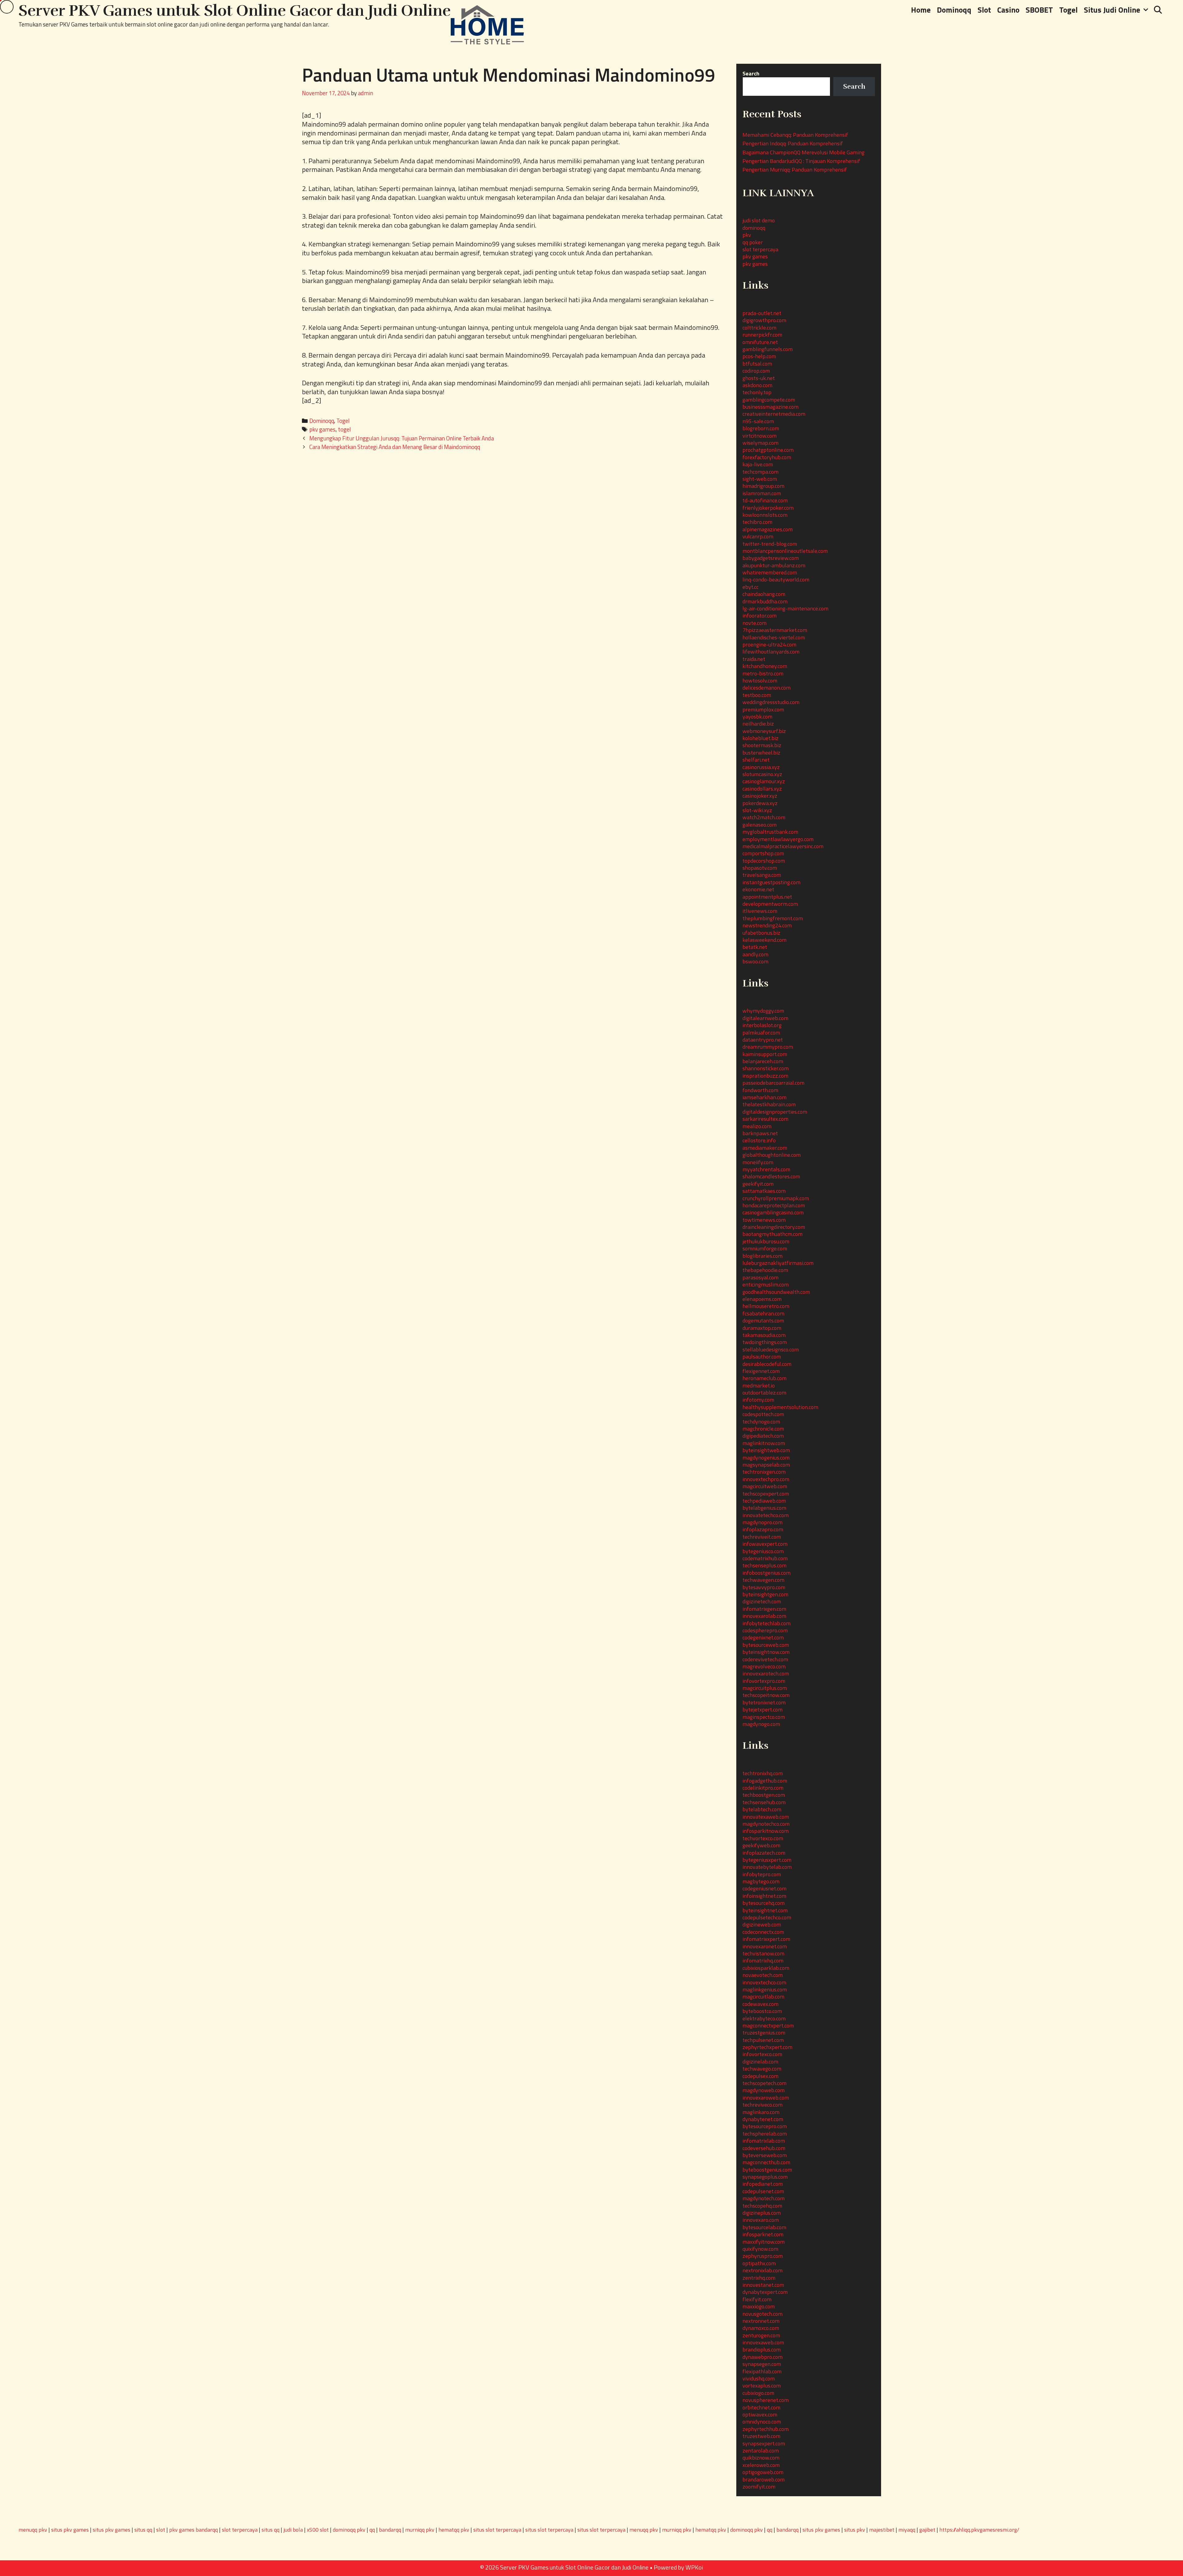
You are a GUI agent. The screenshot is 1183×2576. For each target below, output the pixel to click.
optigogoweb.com (763, 2472)
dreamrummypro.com (768, 1047)
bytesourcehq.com (764, 1903)
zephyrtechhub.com (766, 2429)
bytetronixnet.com (764, 1702)
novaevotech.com (763, 1975)
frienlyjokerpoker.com (768, 508)
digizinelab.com (760, 2062)
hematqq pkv (454, 2530)
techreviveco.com (762, 2105)
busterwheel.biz (761, 753)
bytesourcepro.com (765, 2126)
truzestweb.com (761, 2436)
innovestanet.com (763, 2285)
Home (921, 10)
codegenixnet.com (763, 1637)
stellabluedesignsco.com (771, 1349)
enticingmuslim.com (766, 1284)
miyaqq (907, 2530)
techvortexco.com (763, 1838)
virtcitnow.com (760, 436)
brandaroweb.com (764, 2479)
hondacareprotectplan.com (774, 1205)
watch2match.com (764, 817)
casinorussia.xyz (761, 767)
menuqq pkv (33, 2530)
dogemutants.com (763, 1320)
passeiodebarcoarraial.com (773, 1083)
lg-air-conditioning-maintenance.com (785, 608)
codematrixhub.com (765, 1558)
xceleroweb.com (761, 2465)
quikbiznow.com (761, 2458)
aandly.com (755, 954)
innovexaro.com (761, 2220)
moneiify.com (758, 1162)
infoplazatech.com (764, 1853)
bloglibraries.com (762, 1256)
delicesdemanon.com (766, 688)
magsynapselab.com (766, 1465)
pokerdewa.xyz (760, 803)
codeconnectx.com (763, 1932)
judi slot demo (759, 220)
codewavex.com (760, 2004)
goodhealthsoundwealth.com (776, 1292)
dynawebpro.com (762, 2357)
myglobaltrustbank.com (770, 832)
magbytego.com (761, 1881)
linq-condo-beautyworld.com (776, 579)
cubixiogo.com (758, 2393)
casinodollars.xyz (762, 789)
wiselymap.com (760, 443)
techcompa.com (760, 472)
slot (161, 2530)
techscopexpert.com (766, 1494)
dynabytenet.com (763, 2119)
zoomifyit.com (759, 2487)
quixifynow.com (760, 2249)
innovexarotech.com (766, 1673)
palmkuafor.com (761, 1033)
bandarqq (390, 2530)
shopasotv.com (760, 868)
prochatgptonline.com (768, 450)
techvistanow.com (763, 1953)
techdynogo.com (761, 1422)
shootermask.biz (762, 745)
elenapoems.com (762, 1299)
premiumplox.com (763, 709)
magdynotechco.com (766, 1824)
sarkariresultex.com (765, 1119)
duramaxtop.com (762, 1328)
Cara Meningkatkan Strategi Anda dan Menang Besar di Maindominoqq (395, 447)
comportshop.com (763, 853)
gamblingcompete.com (769, 400)
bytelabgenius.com (764, 1508)
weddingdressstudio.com (771, 702)
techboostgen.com (764, 1795)
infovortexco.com (762, 2054)
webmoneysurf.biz (764, 731)
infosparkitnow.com (766, 1831)
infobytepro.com (762, 1874)
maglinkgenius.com (765, 1989)
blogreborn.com (761, 428)
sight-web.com (760, 479)
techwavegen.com (763, 1580)
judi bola (293, 2530)
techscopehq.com (762, 2206)
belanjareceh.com (763, 1061)
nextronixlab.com (762, 2270)
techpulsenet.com (763, 2040)
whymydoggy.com (763, 1011)
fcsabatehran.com (763, 1313)
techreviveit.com (762, 1537)
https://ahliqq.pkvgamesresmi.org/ (979, 2530)
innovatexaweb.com (766, 1817)
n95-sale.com (758, 421)
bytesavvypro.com (764, 1587)
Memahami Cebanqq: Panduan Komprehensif (795, 135)
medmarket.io (759, 1385)
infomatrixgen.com (764, 1609)
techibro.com (757, 522)
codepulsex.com (760, 2076)
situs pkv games (70, 2530)
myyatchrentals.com (766, 1169)
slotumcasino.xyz (762, 774)
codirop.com (756, 371)
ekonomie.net (758, 889)
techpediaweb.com (764, 1501)
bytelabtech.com (762, 1809)
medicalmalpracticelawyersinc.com (783, 846)
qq (372, 2530)
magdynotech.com (764, 2198)
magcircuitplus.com (765, 1688)
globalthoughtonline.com (772, 1155)
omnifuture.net (760, 342)
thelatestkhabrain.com (769, 1104)
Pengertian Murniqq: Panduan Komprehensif (795, 170)
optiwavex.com (760, 2414)
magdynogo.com (761, 1724)
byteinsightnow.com (766, 1652)
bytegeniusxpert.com (767, 1860)
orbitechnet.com (761, 2407)
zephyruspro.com (763, 2256)
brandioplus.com (762, 2349)
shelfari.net (756, 760)
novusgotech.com (762, 2314)
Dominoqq (954, 10)
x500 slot (318, 2530)
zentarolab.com (761, 2450)
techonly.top (757, 392)
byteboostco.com (762, 2011)
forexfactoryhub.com (767, 457)
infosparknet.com (763, 2234)
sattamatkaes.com (764, 1191)
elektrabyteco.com (764, 2018)
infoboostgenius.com (766, 1573)
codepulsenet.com (763, 2191)
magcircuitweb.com (765, 1486)
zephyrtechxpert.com (767, 2047)
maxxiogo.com (759, 2306)
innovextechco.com (764, 1982)
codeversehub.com (764, 2148)
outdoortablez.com (764, 1393)
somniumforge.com (765, 1248)
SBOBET (1039, 10)
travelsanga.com (762, 875)
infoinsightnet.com (764, 1896)
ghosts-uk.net (759, 378)
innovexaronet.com (765, 1946)
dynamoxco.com (761, 2328)
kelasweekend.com (764, 940)
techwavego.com (762, 2069)
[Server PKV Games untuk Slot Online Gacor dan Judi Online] (487, 24)
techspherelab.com (765, 2134)
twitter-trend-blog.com (770, 544)
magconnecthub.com (766, 2162)
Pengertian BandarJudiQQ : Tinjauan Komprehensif (801, 161)
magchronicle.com (763, 1429)
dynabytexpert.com (765, 2292)
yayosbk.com (757, 717)
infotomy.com (758, 1400)
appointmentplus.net (767, 897)
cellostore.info (759, 1140)
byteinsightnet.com (765, 1910)
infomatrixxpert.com (766, 1939)
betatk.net (755, 947)
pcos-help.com (759, 356)
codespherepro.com (765, 1630)
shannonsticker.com (766, 1068)
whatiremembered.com (770, 572)
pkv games (322, 429)
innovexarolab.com (764, 1616)
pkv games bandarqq (193, 2530)
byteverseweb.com (765, 2155)
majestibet (882, 2530)
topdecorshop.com (764, 861)
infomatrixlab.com (764, 2141)
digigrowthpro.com (764, 320)
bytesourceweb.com (766, 1645)
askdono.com (757, 385)
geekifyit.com (758, 1184)
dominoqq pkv (349, 2530)
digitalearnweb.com (765, 1018)
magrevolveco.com (764, 1666)
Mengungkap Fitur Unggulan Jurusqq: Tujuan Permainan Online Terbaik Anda (402, 438)
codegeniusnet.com (764, 1888)
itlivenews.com (760, 911)
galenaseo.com (760, 825)
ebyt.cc (750, 587)
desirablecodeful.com (767, 1364)
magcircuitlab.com (763, 1997)
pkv (747, 235)
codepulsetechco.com (767, 1917)
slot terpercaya (760, 249)
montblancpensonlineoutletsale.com (785, 551)
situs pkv (855, 2530)
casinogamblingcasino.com (773, 1212)
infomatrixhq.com (763, 1960)
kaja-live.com (758, 464)
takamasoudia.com (764, 1335)
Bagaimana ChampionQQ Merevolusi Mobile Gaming (803, 152)
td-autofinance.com (765, 500)
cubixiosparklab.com (766, 1968)
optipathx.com (759, 2263)
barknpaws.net (760, 1133)
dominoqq (754, 228)
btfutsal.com (757, 364)
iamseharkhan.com (764, 1097)
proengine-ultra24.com (769, 644)
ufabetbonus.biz (761, 933)
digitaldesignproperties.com (775, 1112)
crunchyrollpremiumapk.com (776, 1198)
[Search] (1158, 10)
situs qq (143, 2530)
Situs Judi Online (1112, 10)
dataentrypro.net (763, 1040)
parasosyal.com (760, 1277)
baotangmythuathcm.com (772, 1234)
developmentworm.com (770, 904)
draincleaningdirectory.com (774, 1227)
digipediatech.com (763, 1436)
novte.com (754, 623)
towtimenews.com (764, 1220)
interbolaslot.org (762, 1025)
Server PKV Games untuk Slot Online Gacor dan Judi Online (235, 11)
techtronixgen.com (764, 1472)
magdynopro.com (762, 1522)
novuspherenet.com (766, 2400)
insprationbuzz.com (765, 1076)
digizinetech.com (762, 1601)
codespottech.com (763, 1414)
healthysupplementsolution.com (780, 1407)
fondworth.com (760, 1090)
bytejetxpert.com (762, 1709)
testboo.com (757, 695)
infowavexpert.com (765, 1544)
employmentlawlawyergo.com (778, 839)
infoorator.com (760, 616)
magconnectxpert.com (768, 2025)
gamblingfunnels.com (768, 349)
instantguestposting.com (771, 882)
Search (751, 73)
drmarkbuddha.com (765, 601)
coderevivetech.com (765, 1659)
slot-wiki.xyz (757, 810)
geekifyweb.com (761, 1845)
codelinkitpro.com (763, 1788)
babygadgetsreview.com (771, 558)
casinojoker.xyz (760, 796)
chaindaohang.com (764, 594)
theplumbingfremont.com (773, 918)
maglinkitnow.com (764, 1443)
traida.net (754, 659)
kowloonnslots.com (765, 515)
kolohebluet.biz (760, 738)
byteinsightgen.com (765, 1594)
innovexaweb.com (763, 2342)
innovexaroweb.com (766, 2098)
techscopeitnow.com (766, 1695)
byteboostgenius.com (767, 2170)
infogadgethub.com (765, 1781)
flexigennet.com (761, 1371)
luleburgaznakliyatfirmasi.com (778, 1263)
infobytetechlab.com (766, 1623)
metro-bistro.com (763, 673)
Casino (1008, 10)
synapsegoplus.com (765, 2177)
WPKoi (694, 2567)
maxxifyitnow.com (764, 2242)
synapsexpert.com (764, 2443)
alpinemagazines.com (768, 529)
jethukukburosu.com (766, 1241)
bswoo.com (755, 961)
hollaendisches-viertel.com (774, 637)
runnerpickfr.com (762, 335)
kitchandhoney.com (765, 666)
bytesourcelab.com (764, 2227)
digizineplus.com (762, 2213)
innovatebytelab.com (767, 1867)
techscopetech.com (764, 2083)
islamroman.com (762, 493)
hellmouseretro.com (766, 1306)
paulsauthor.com (762, 1357)
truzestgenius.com (764, 2033)
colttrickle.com (759, 328)
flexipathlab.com (762, 2371)
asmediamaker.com (765, 1148)
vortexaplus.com (762, 2386)
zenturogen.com (761, 2335)
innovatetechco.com (766, 1515)
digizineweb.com (762, 1924)
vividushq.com (759, 2378)
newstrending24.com (767, 925)
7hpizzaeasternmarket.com (775, 630)
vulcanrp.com (758, 536)
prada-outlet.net (762, 313)
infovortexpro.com (764, 1681)
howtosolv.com (760, 680)
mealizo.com (757, 1126)
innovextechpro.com (766, 1479)
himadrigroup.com (763, 486)
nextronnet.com (761, 2321)
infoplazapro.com (763, 1529)
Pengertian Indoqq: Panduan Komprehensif (793, 143)
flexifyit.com (757, 2299)
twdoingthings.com (765, 1342)
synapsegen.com (762, 2364)
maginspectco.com (764, 1717)
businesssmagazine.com (770, 407)
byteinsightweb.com (766, 1450)
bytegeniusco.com (763, 1551)
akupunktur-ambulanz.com (774, 565)
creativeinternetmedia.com (774, 414)
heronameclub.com (764, 1378)
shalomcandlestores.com (771, 1176)
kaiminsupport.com (765, 1054)
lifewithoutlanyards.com (771, 652)
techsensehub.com (764, 1802)
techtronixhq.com (763, 1773)
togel (344, 429)
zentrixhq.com (759, 2278)
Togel (1068, 10)
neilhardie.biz (758, 724)
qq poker (753, 242)
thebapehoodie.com (765, 1270)
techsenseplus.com (764, 1565)
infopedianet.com (763, 2184)
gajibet (927, 2530)
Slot (984, 10)
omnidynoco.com (762, 2422)
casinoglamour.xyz (764, 781)
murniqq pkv (420, 2530)
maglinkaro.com (761, 2112)
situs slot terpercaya (497, 2530)
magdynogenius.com (766, 1458)
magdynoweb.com (764, 2090)
